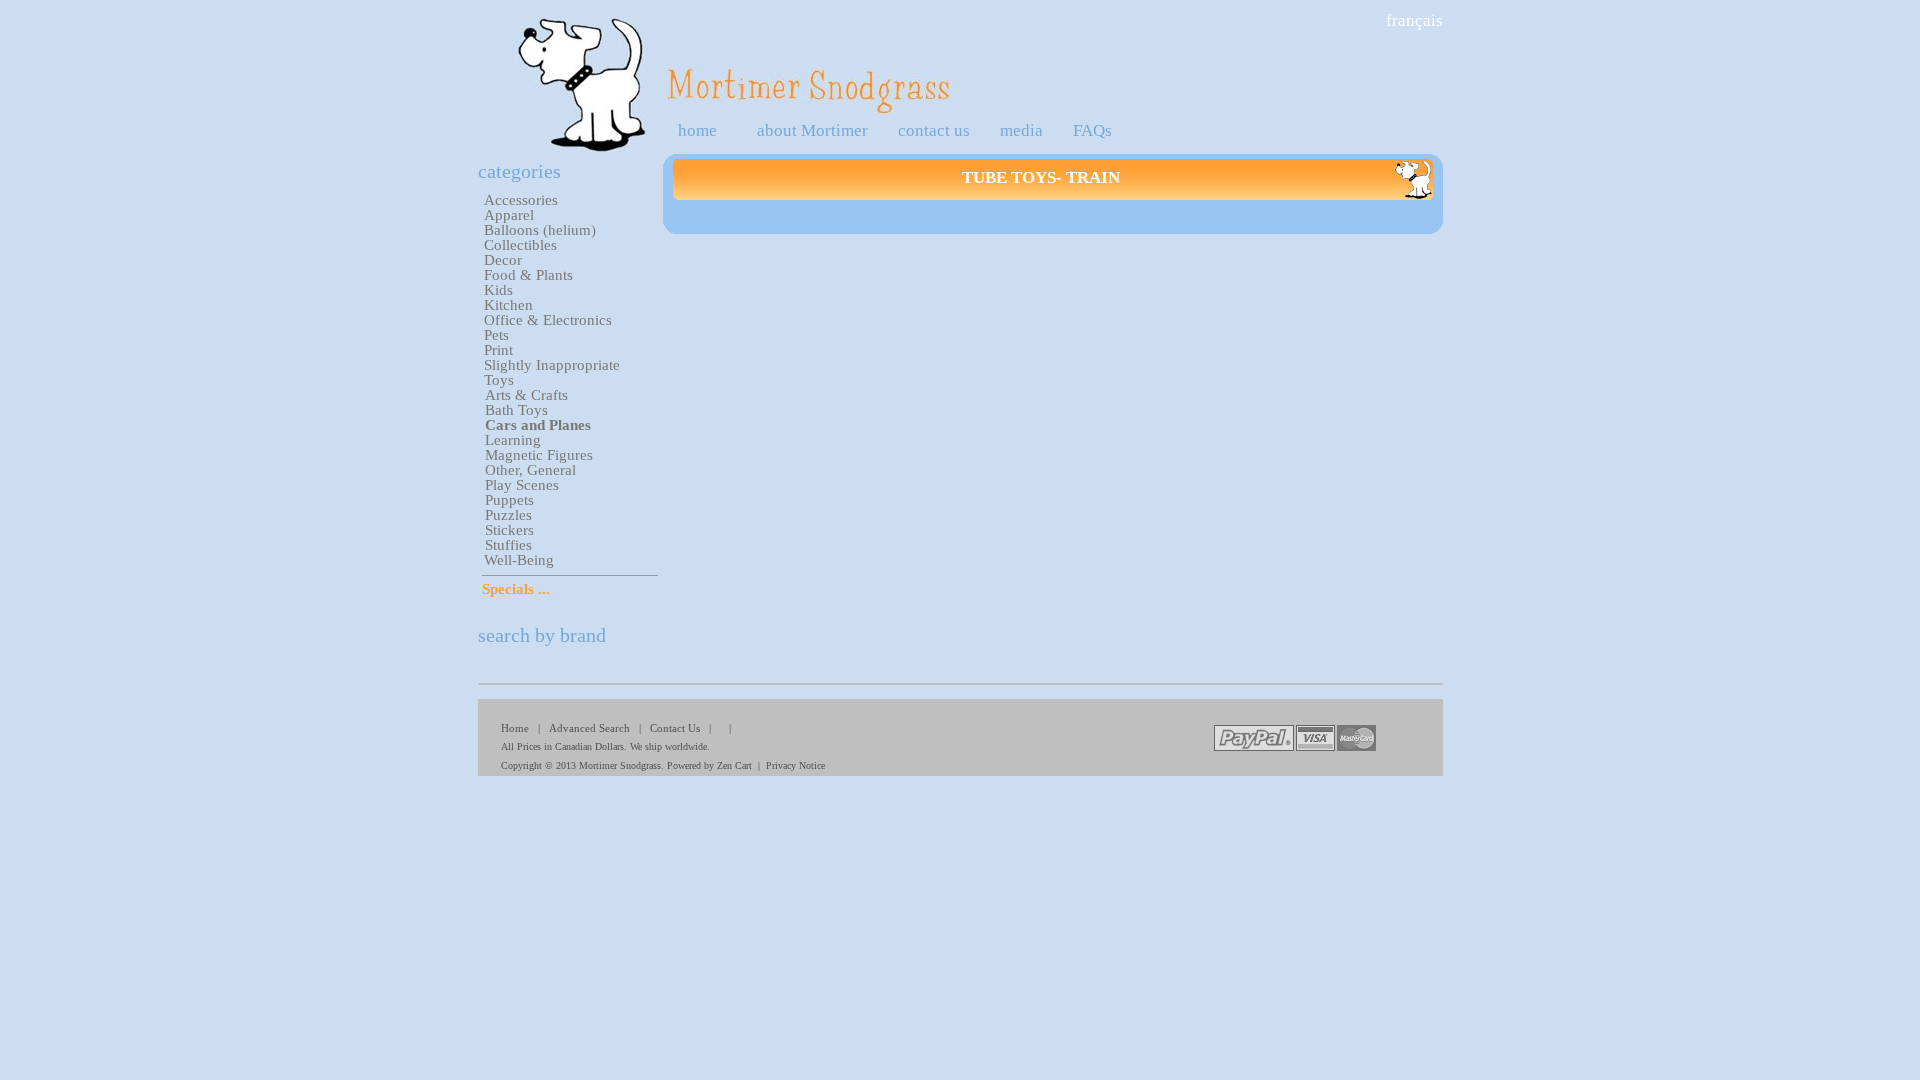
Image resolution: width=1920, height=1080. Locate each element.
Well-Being (519, 560)
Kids (498, 290)
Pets (496, 335)
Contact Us (675, 728)
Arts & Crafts (526, 395)
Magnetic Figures (539, 455)
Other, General (530, 470)
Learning (513, 440)
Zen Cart (734, 765)
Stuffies (508, 545)
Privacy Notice (795, 765)
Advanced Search (589, 728)
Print (498, 350)
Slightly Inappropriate (552, 365)
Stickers (509, 530)
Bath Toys (516, 410)
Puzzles (508, 515)
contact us (934, 130)
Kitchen (508, 305)
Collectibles (520, 245)
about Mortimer (812, 130)
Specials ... (516, 589)
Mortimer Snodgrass (620, 765)
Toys (499, 380)
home (697, 130)
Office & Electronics (548, 320)
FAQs (1092, 130)
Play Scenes (522, 485)
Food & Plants (528, 275)
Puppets (509, 500)
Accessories (521, 200)
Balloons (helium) (540, 230)
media (1021, 130)
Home (515, 728)
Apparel (509, 215)
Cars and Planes (538, 425)
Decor (503, 260)
